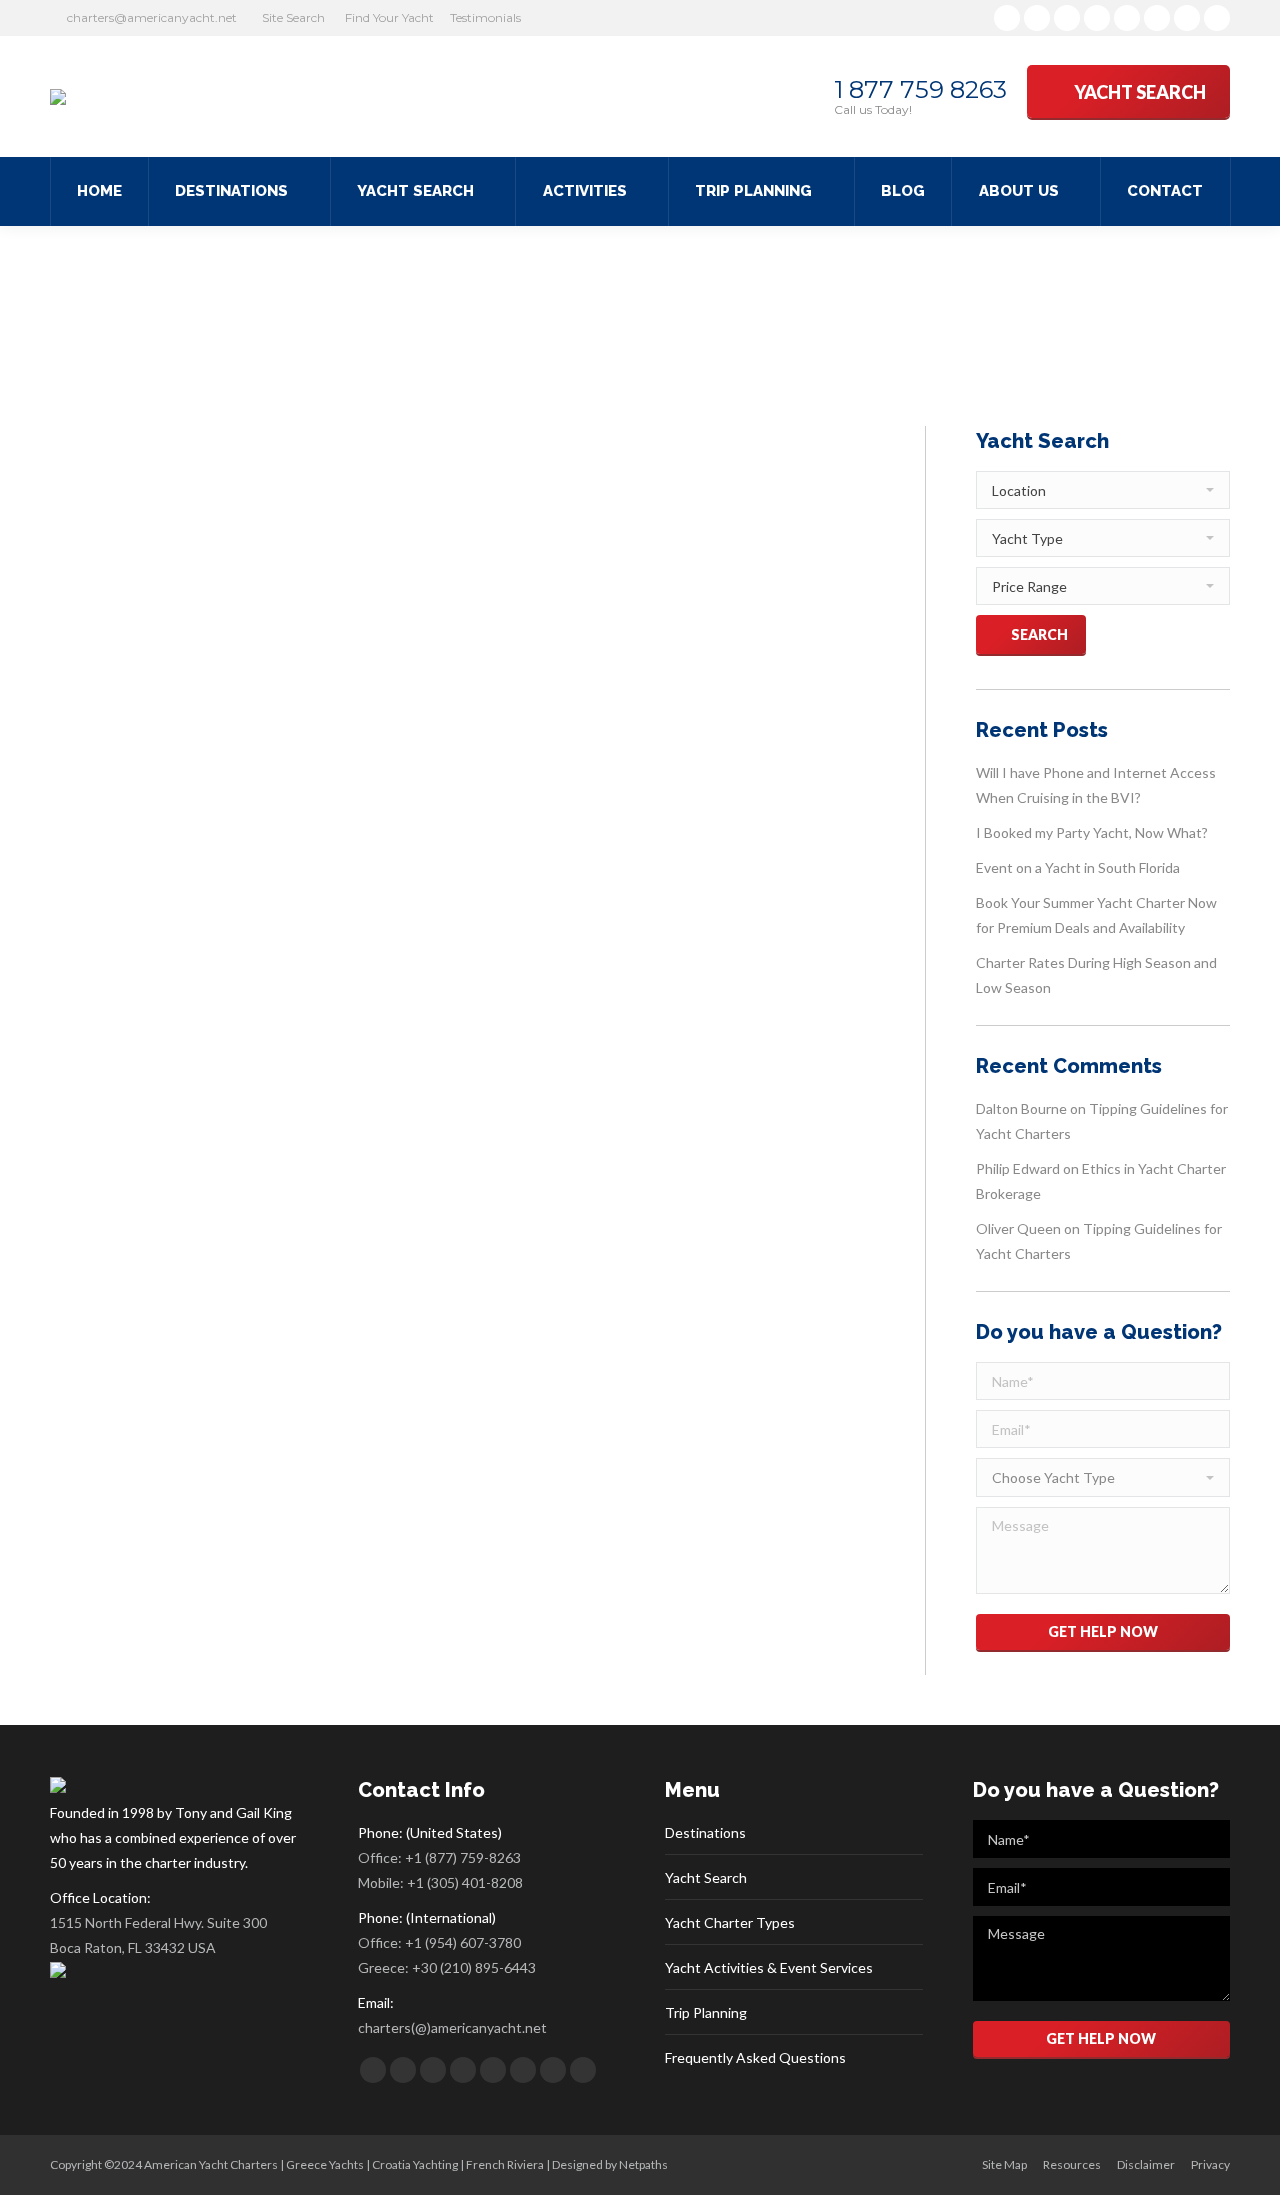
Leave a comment (447, 709)
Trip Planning (706, 2012)
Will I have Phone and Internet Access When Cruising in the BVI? (1096, 785)
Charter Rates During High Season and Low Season (1096, 975)
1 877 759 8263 (920, 89)
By (271, 709)
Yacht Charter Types (730, 1922)
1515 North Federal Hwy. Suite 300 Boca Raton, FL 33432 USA (158, 1935)
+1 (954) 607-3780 (463, 1942)
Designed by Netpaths (610, 2164)
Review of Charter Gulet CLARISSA (278, 672)
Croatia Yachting (415, 2164)
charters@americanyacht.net (152, 17)
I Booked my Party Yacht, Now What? (1092, 832)
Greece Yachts (325, 2164)
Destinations (705, 1832)
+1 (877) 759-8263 (463, 1857)
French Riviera (505, 2164)
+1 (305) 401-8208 (465, 1882)
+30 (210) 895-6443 (474, 1967)
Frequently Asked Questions (755, 2057)
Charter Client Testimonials (148, 709)
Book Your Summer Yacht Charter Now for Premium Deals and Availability (1096, 915)
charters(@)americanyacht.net (452, 2027)
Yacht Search (706, 1877)
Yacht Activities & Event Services (769, 1967)
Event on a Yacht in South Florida (1078, 867)
